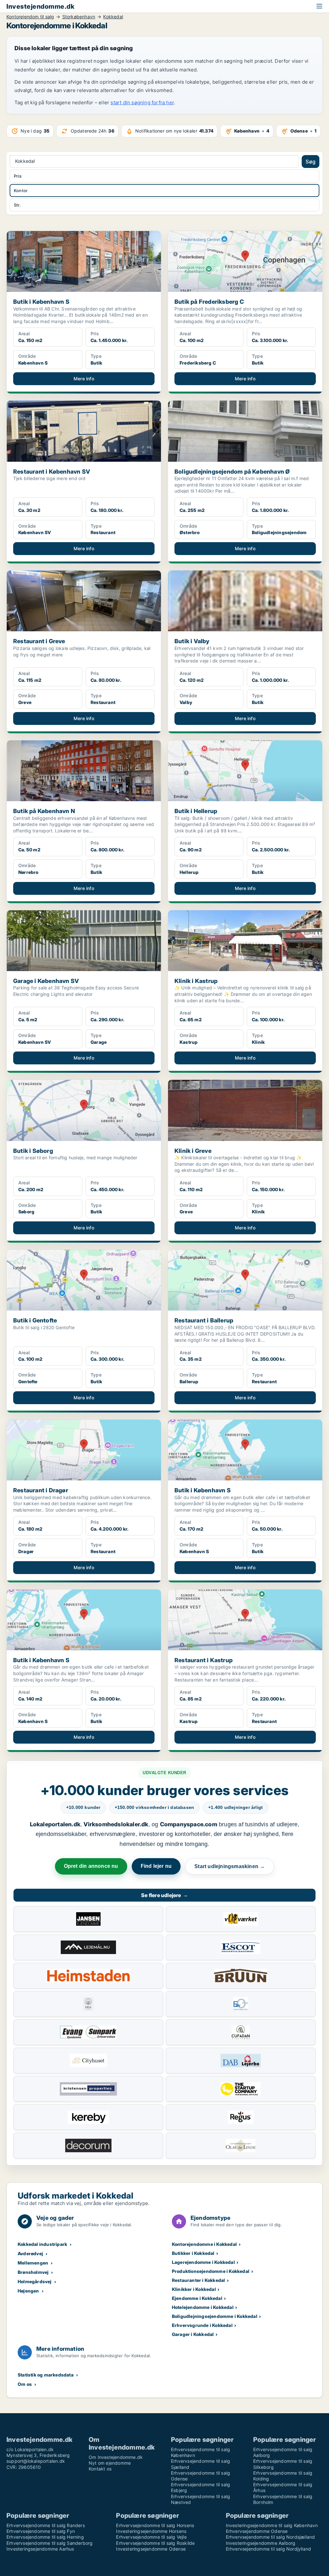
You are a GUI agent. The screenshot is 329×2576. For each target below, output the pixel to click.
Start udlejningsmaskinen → (230, 1866)
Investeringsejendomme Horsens (151, 2531)
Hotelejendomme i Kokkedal (203, 2307)
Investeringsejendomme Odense (151, 2549)
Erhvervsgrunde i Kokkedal (202, 2325)
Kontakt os (100, 2469)
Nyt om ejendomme (110, 2463)
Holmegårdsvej (35, 2281)
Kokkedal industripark (42, 2244)
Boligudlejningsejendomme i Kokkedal (215, 2316)
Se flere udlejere (164, 1895)
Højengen (28, 2291)
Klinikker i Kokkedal (194, 2289)
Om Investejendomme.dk (116, 2457)
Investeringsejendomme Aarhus (40, 2549)
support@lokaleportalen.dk (36, 2461)
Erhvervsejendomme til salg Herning (45, 2537)
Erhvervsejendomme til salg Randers (46, 2525)
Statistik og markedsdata (46, 2375)
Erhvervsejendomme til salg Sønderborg (49, 2543)
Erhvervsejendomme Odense (257, 2531)
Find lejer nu (156, 1866)
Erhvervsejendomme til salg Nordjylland (269, 2549)
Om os (25, 2384)
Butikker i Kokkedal (193, 2253)
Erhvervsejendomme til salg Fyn (41, 2531)
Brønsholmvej (33, 2272)
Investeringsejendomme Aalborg (261, 2543)
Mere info (84, 379)
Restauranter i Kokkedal (199, 2280)
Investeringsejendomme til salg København (272, 2525)
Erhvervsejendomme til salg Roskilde (155, 2543)
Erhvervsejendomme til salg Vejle (151, 2537)
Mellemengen (33, 2263)
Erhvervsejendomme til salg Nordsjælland (271, 2537)
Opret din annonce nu (91, 1866)
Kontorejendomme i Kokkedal (204, 2244)
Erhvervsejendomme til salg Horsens (155, 2525)
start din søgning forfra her (142, 102)
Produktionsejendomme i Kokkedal (211, 2271)
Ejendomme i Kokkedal (197, 2298)
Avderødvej (30, 2253)
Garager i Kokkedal (193, 2334)
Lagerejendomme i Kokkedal (203, 2262)
